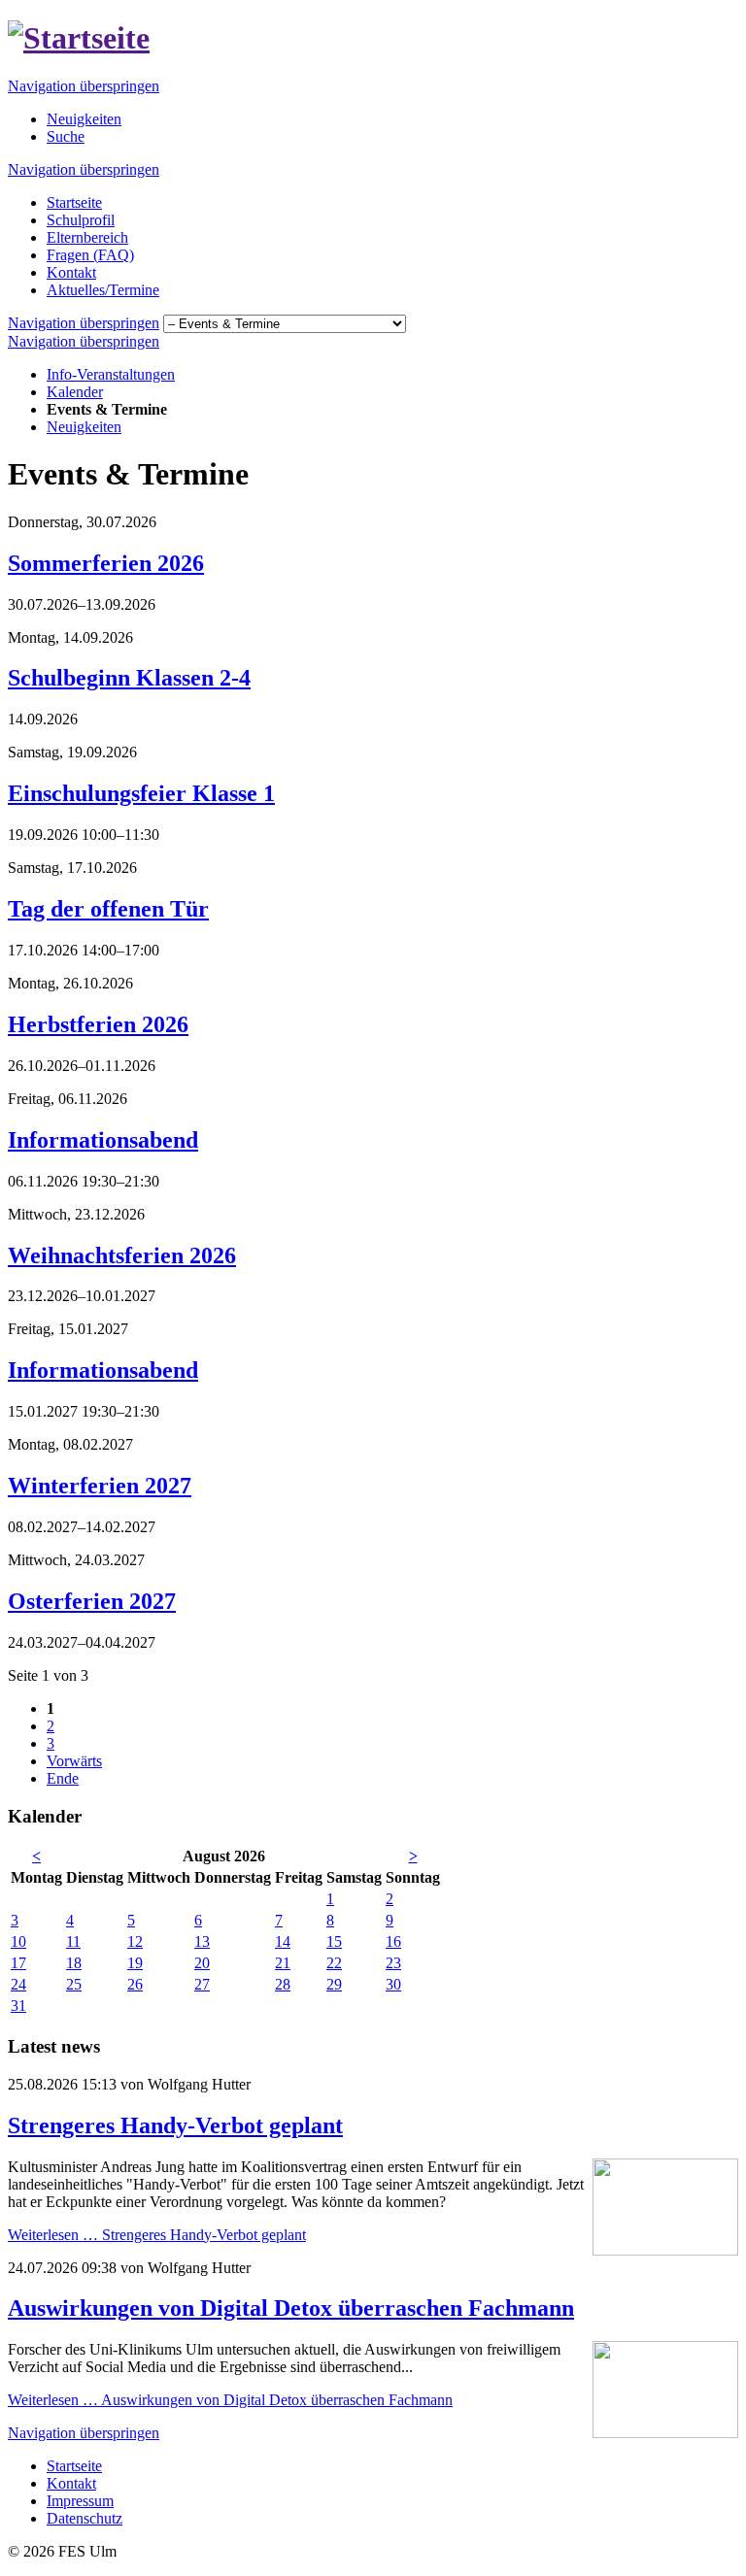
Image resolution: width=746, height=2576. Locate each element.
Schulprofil (81, 220)
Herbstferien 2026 (98, 1024)
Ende (63, 1778)
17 (18, 1963)
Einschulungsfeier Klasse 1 (141, 793)
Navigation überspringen (84, 86)
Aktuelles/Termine (103, 290)
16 (393, 1941)
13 (202, 1941)
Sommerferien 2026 (106, 563)
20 (202, 1963)
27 (202, 1984)
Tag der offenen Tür (108, 909)
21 (283, 1963)
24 (18, 1984)
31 (18, 2006)
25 (74, 1984)
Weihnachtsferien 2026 (122, 1255)
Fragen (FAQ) (90, 255)
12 (135, 1941)
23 (393, 1963)
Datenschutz (85, 2518)
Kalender (75, 392)
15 (334, 1941)
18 (74, 1963)
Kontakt (71, 272)
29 (334, 1984)
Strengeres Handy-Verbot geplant (175, 2125)
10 (18, 1941)
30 (393, 1984)
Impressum (80, 2501)
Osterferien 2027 (92, 1601)
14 (283, 1941)
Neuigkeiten (84, 119)
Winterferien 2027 (100, 1486)
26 (135, 1984)
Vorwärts (74, 1761)
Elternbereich (87, 237)
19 (135, 1963)
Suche (66, 136)
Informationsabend (103, 1140)
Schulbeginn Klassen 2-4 (129, 678)
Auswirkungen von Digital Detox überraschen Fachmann (291, 2308)
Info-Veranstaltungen (111, 374)
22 (334, 1963)
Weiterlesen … (157, 2235)
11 (73, 1941)
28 (283, 1984)
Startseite (74, 202)
